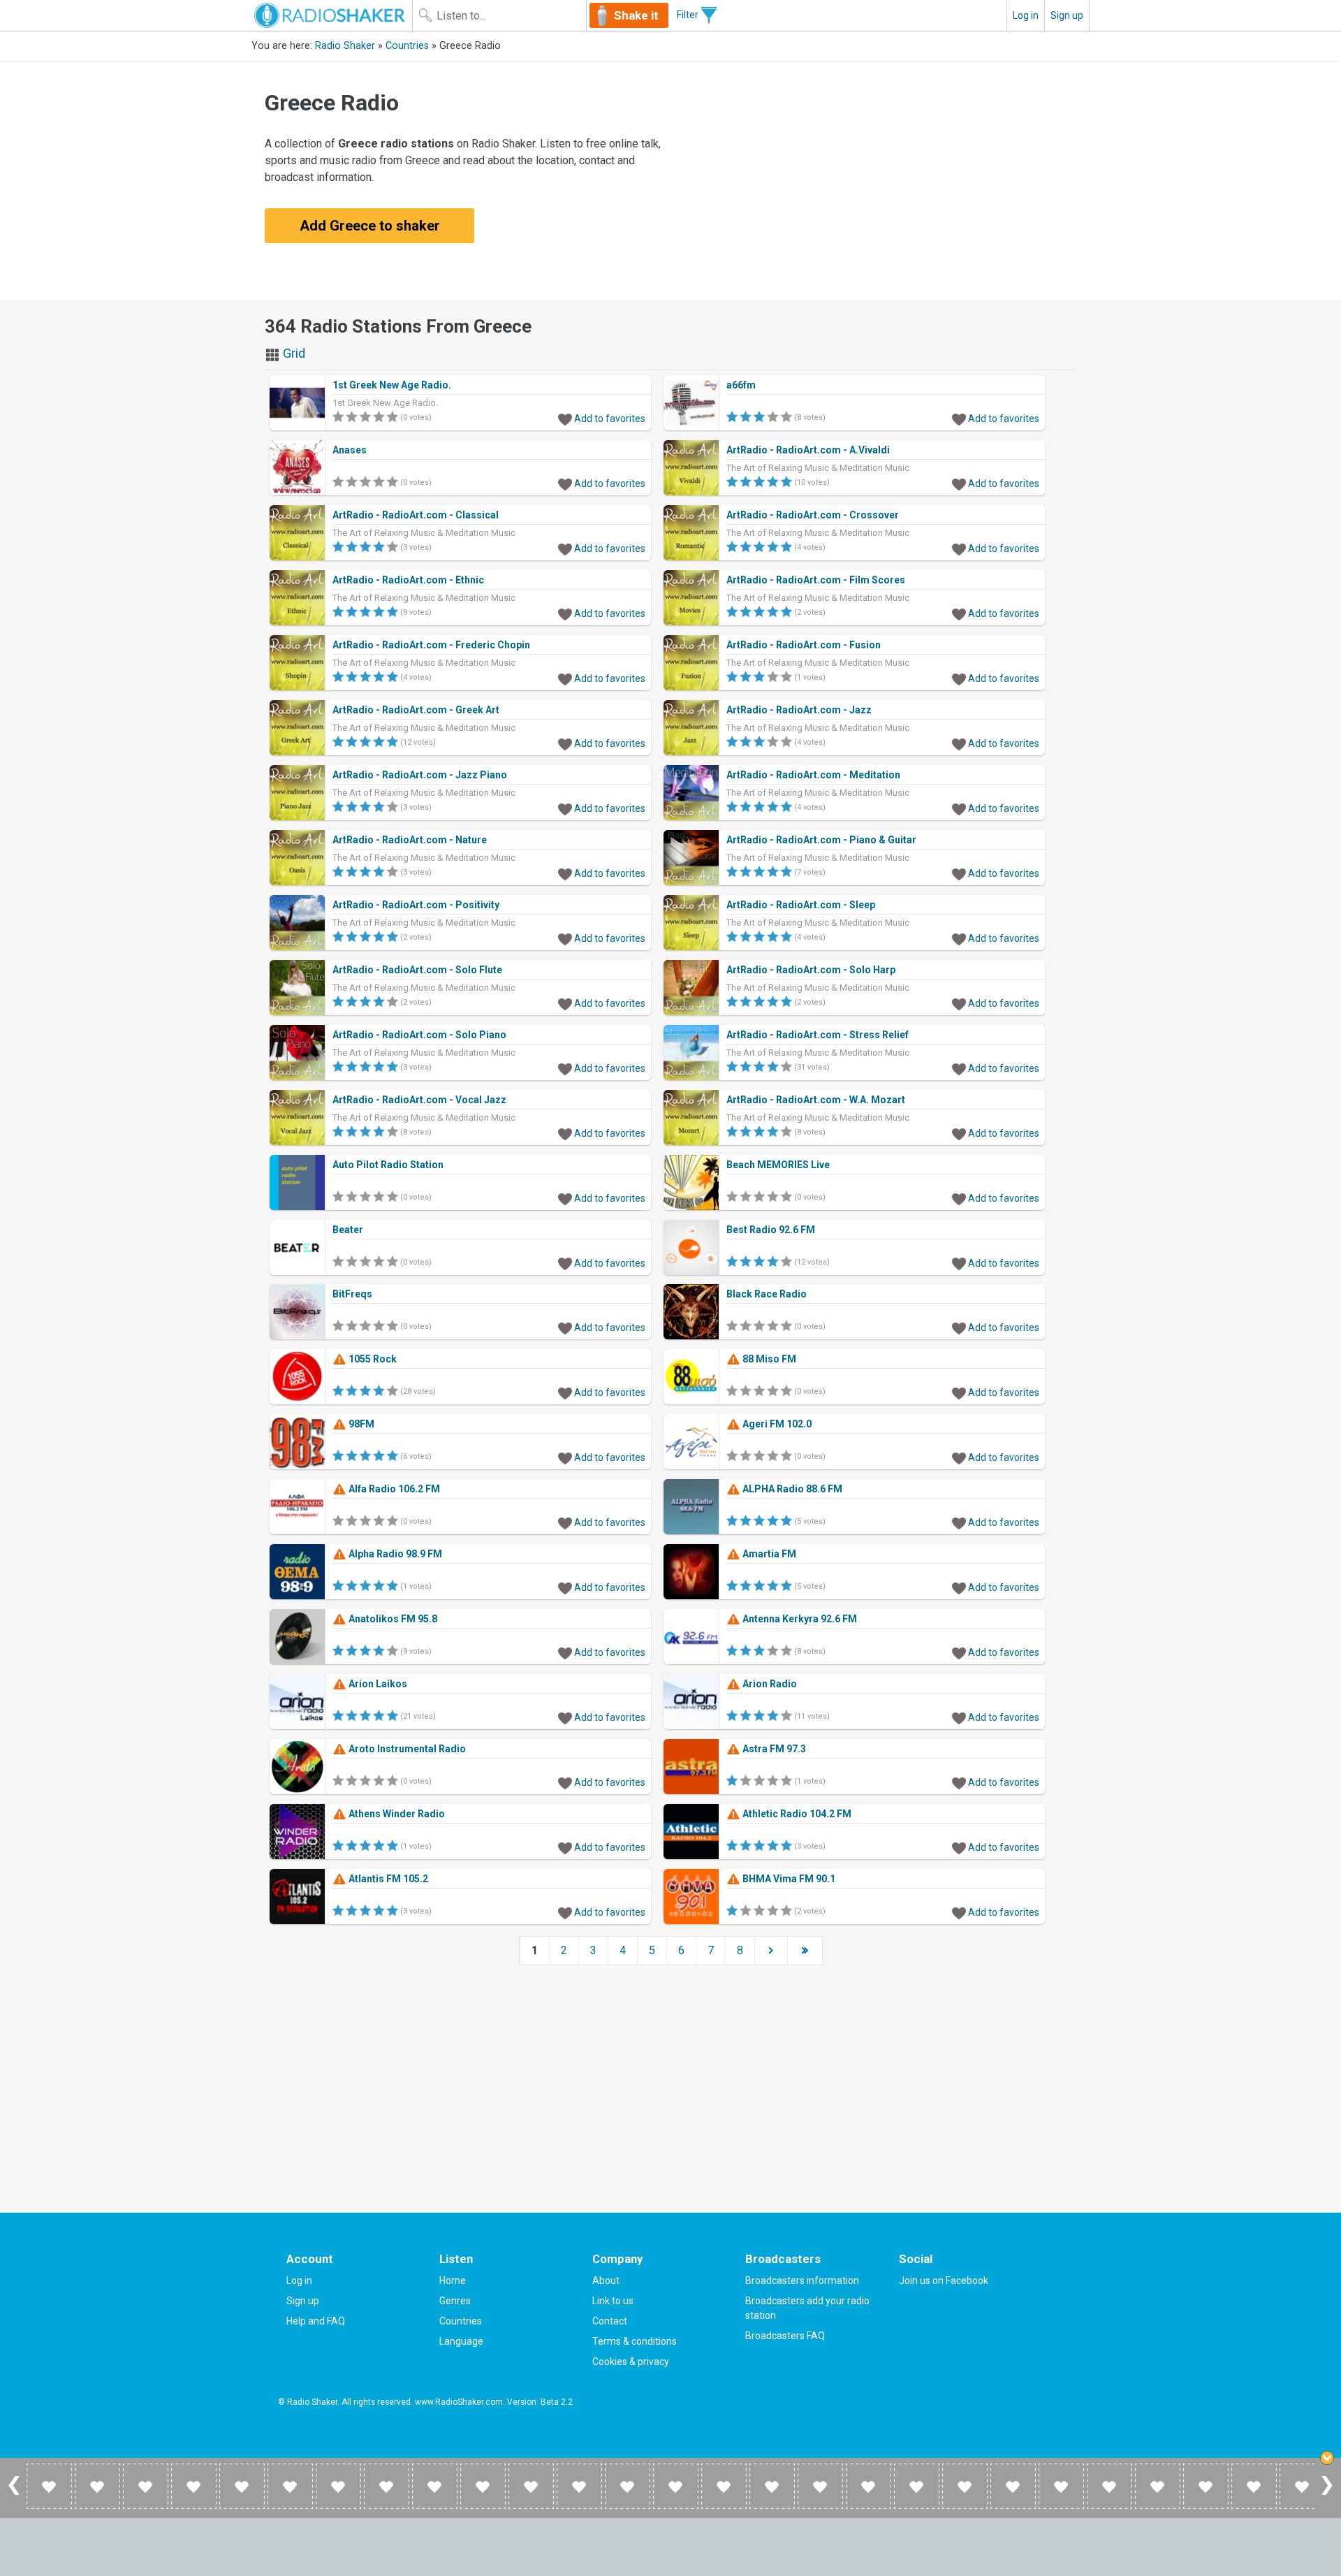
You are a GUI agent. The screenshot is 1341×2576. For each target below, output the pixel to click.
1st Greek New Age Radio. (392, 385)
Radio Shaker (345, 46)
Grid (293, 353)
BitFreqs (352, 1294)
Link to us (613, 2301)
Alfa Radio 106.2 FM (393, 1489)
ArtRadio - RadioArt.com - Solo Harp (811, 970)
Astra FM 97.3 (773, 1749)
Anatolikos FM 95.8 (392, 1619)
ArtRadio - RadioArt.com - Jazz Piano (420, 775)
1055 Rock (372, 1359)
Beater (348, 1230)
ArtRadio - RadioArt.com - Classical (416, 515)
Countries (407, 46)
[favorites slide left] (14, 2494)
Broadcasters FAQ (785, 2336)
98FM (360, 1424)
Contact (610, 2321)
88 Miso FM (768, 1359)
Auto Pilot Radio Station (388, 1165)
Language (461, 2341)
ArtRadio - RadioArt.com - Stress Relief (818, 1035)
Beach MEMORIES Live (778, 1165)
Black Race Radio (767, 1294)
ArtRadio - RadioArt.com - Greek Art (416, 710)
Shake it (636, 15)
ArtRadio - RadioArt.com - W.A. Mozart (816, 1100)
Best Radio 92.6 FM (771, 1230)
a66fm (741, 385)
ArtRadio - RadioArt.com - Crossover (813, 515)
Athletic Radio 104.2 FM (796, 1814)
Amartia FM (768, 1554)
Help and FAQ (316, 2321)
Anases (350, 450)
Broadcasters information (802, 2280)
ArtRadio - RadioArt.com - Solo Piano (419, 1035)
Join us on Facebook (944, 2280)
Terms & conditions (635, 2341)
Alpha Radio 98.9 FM (394, 1554)
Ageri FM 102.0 (776, 1424)
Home (453, 2280)
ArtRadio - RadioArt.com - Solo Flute (417, 970)
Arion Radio (769, 1684)
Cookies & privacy (631, 2362)
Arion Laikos (377, 1684)
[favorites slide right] (1327, 2494)
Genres (455, 2301)
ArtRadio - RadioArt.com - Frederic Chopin (431, 645)
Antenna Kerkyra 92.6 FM (799, 1619)
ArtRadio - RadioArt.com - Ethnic (408, 580)
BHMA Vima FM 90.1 (788, 1879)
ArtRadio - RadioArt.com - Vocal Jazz (419, 1100)
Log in (1026, 15)
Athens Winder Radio (396, 1814)
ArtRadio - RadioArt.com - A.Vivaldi (808, 450)
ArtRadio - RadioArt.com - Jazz (799, 710)
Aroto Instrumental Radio (406, 1749)
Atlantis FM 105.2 (387, 1879)
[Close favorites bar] (1327, 2458)
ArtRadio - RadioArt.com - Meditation (813, 775)
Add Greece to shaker (370, 226)
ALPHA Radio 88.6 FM (791, 1489)
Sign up (1067, 15)
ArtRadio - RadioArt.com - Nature (410, 840)
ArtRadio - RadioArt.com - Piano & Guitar (821, 840)
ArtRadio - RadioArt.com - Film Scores (816, 580)
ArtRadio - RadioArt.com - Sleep (801, 905)
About (606, 2280)
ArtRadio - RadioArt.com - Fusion (804, 645)
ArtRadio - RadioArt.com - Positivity (416, 905)
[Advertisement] (877, 180)
